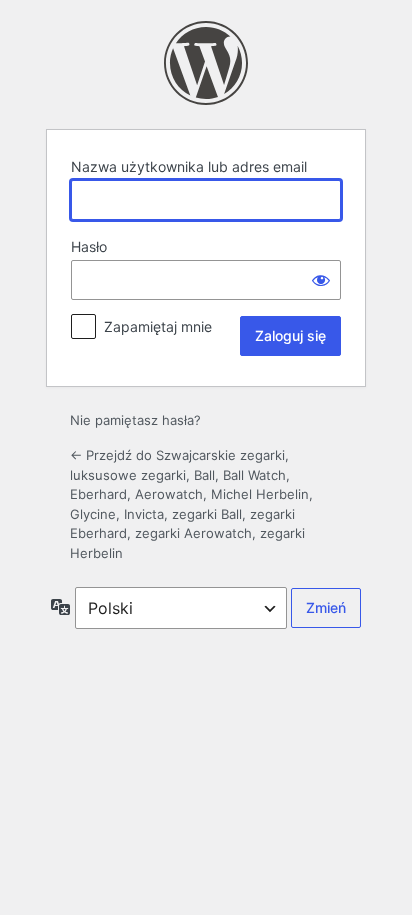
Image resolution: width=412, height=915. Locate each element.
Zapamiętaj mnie (158, 326)
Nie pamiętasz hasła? (135, 420)
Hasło (89, 246)
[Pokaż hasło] (321, 280)
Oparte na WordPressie (206, 63)
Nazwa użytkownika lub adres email (189, 166)
